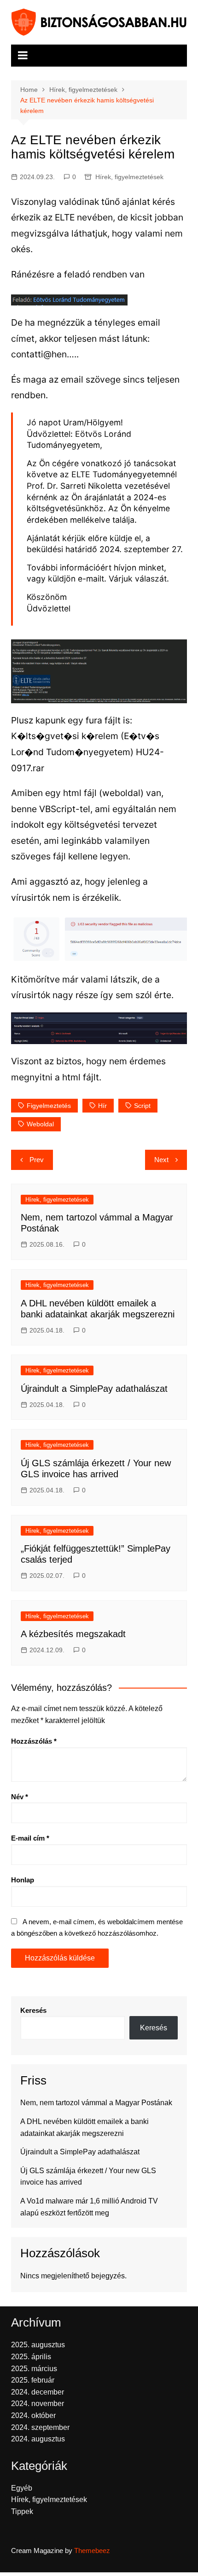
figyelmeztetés (49, 1106)
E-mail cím (30, 1838)
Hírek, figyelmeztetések (129, 177)
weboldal (40, 1124)
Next (161, 1160)
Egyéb (22, 2488)
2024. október (33, 2415)
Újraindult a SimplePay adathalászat (94, 1389)
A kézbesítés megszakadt (73, 1634)
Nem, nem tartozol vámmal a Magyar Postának (96, 2103)
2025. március (34, 2369)
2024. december (38, 2392)
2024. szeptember (40, 2427)
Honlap (23, 1880)
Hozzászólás (34, 1741)
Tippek (22, 2511)
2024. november (38, 2404)
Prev (37, 1160)
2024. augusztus (38, 2439)
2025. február (33, 2380)
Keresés (33, 2010)
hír (102, 1106)
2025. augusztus (38, 2345)
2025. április (31, 2357)
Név (20, 1797)
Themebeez (92, 2551)
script (142, 1106)
